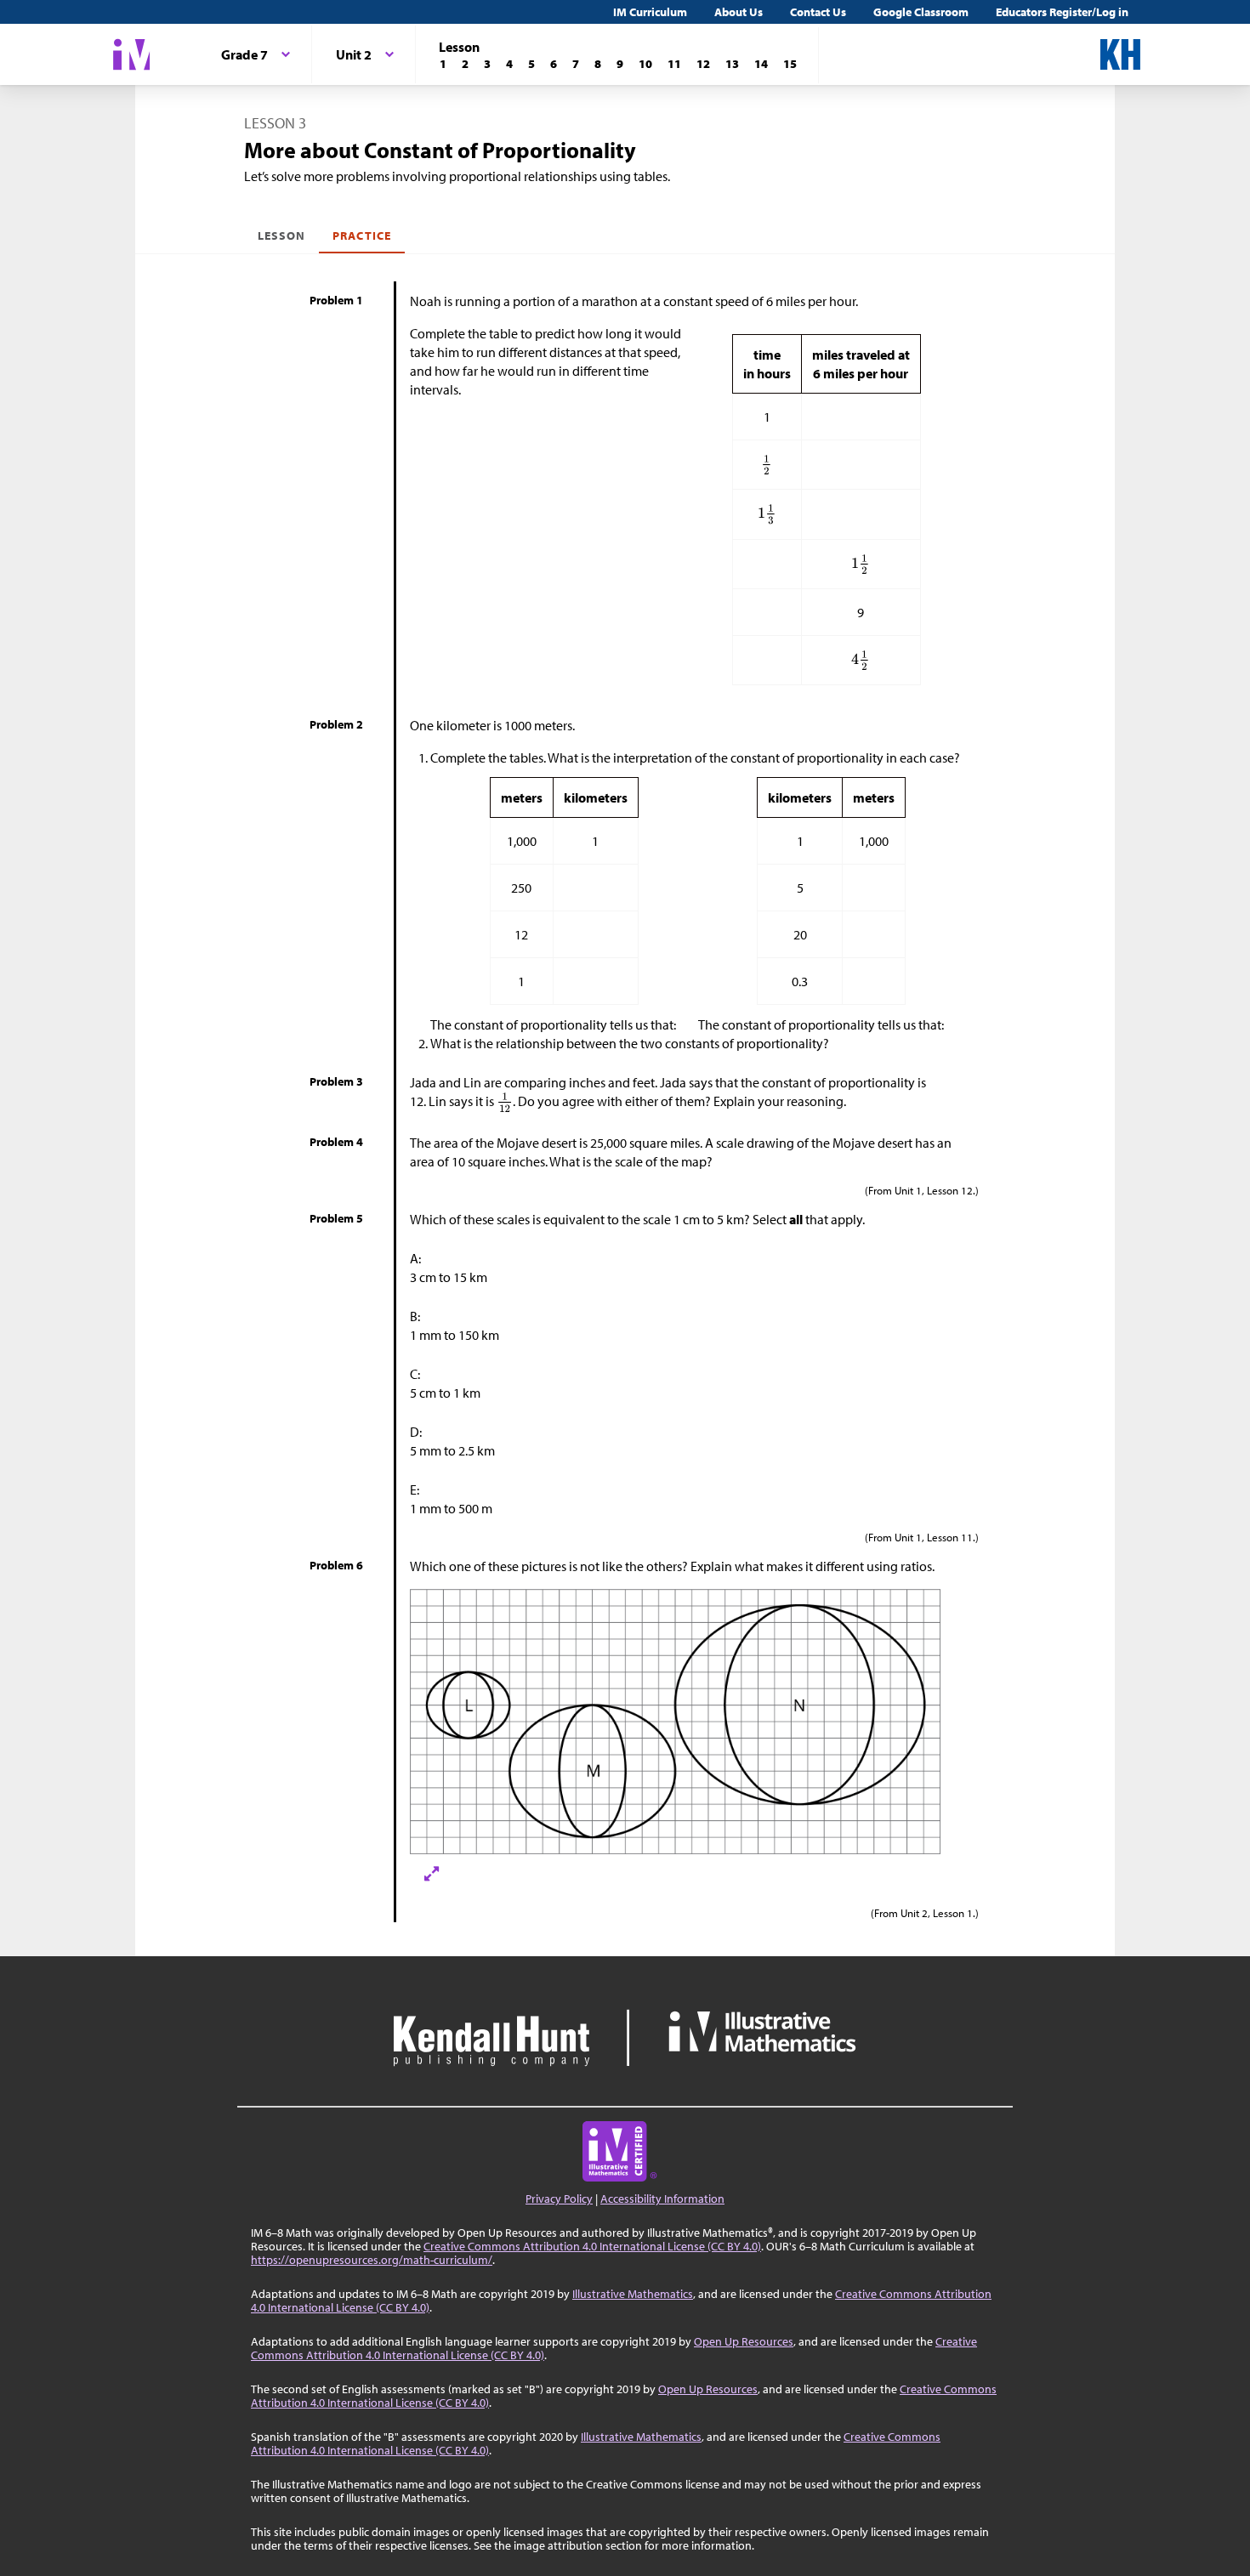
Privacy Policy (559, 2199)
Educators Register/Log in (1062, 12)
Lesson (281, 235)
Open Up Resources (744, 2341)
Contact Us (818, 12)
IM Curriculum (650, 12)
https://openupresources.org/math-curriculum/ (372, 2260)
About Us (739, 12)
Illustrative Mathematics (633, 2294)
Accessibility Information (662, 2199)
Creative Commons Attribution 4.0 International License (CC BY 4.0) (592, 2246)
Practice (361, 235)
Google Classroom (921, 12)
